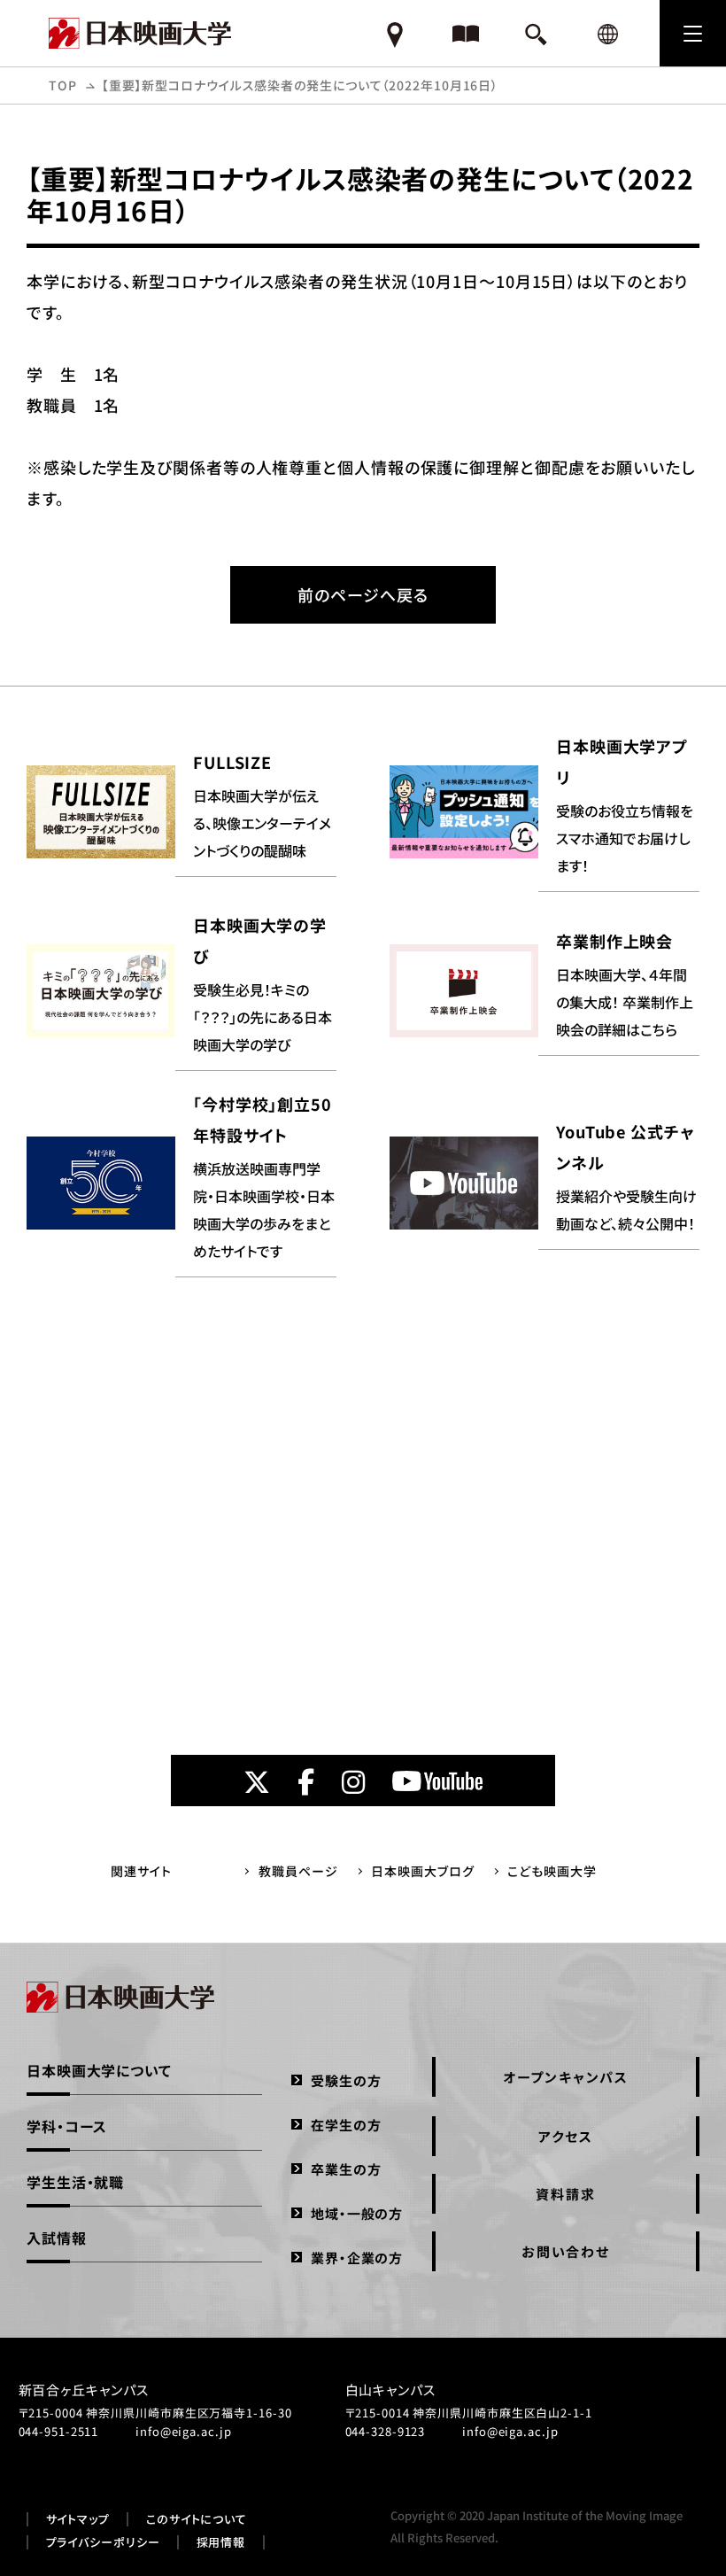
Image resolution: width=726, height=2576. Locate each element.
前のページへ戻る (363, 594)
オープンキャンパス (566, 2077)
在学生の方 (346, 2125)
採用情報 (221, 2542)
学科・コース (67, 2126)
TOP (63, 85)
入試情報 (57, 2238)
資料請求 (565, 2194)
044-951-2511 (59, 2431)
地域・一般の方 (357, 2213)
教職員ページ (298, 1871)
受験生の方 (346, 2080)
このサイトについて (197, 2519)
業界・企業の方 (357, 2258)
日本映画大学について (99, 2070)
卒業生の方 (346, 2169)
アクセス (565, 2136)
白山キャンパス (390, 2390)
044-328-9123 (386, 2431)
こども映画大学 (552, 1871)
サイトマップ (78, 2519)
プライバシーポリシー (103, 2542)
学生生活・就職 (75, 2182)
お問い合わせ (566, 2251)
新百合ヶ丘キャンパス (84, 2390)
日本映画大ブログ (422, 1871)
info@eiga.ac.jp (184, 2431)
